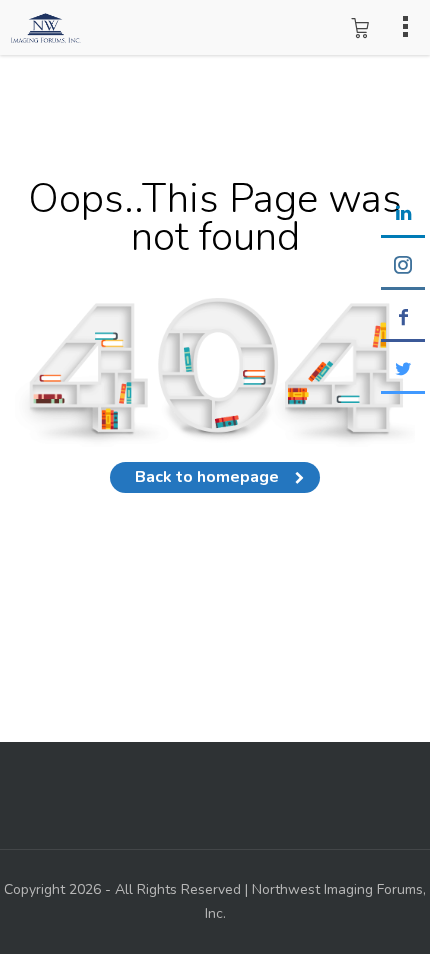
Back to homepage (207, 477)
